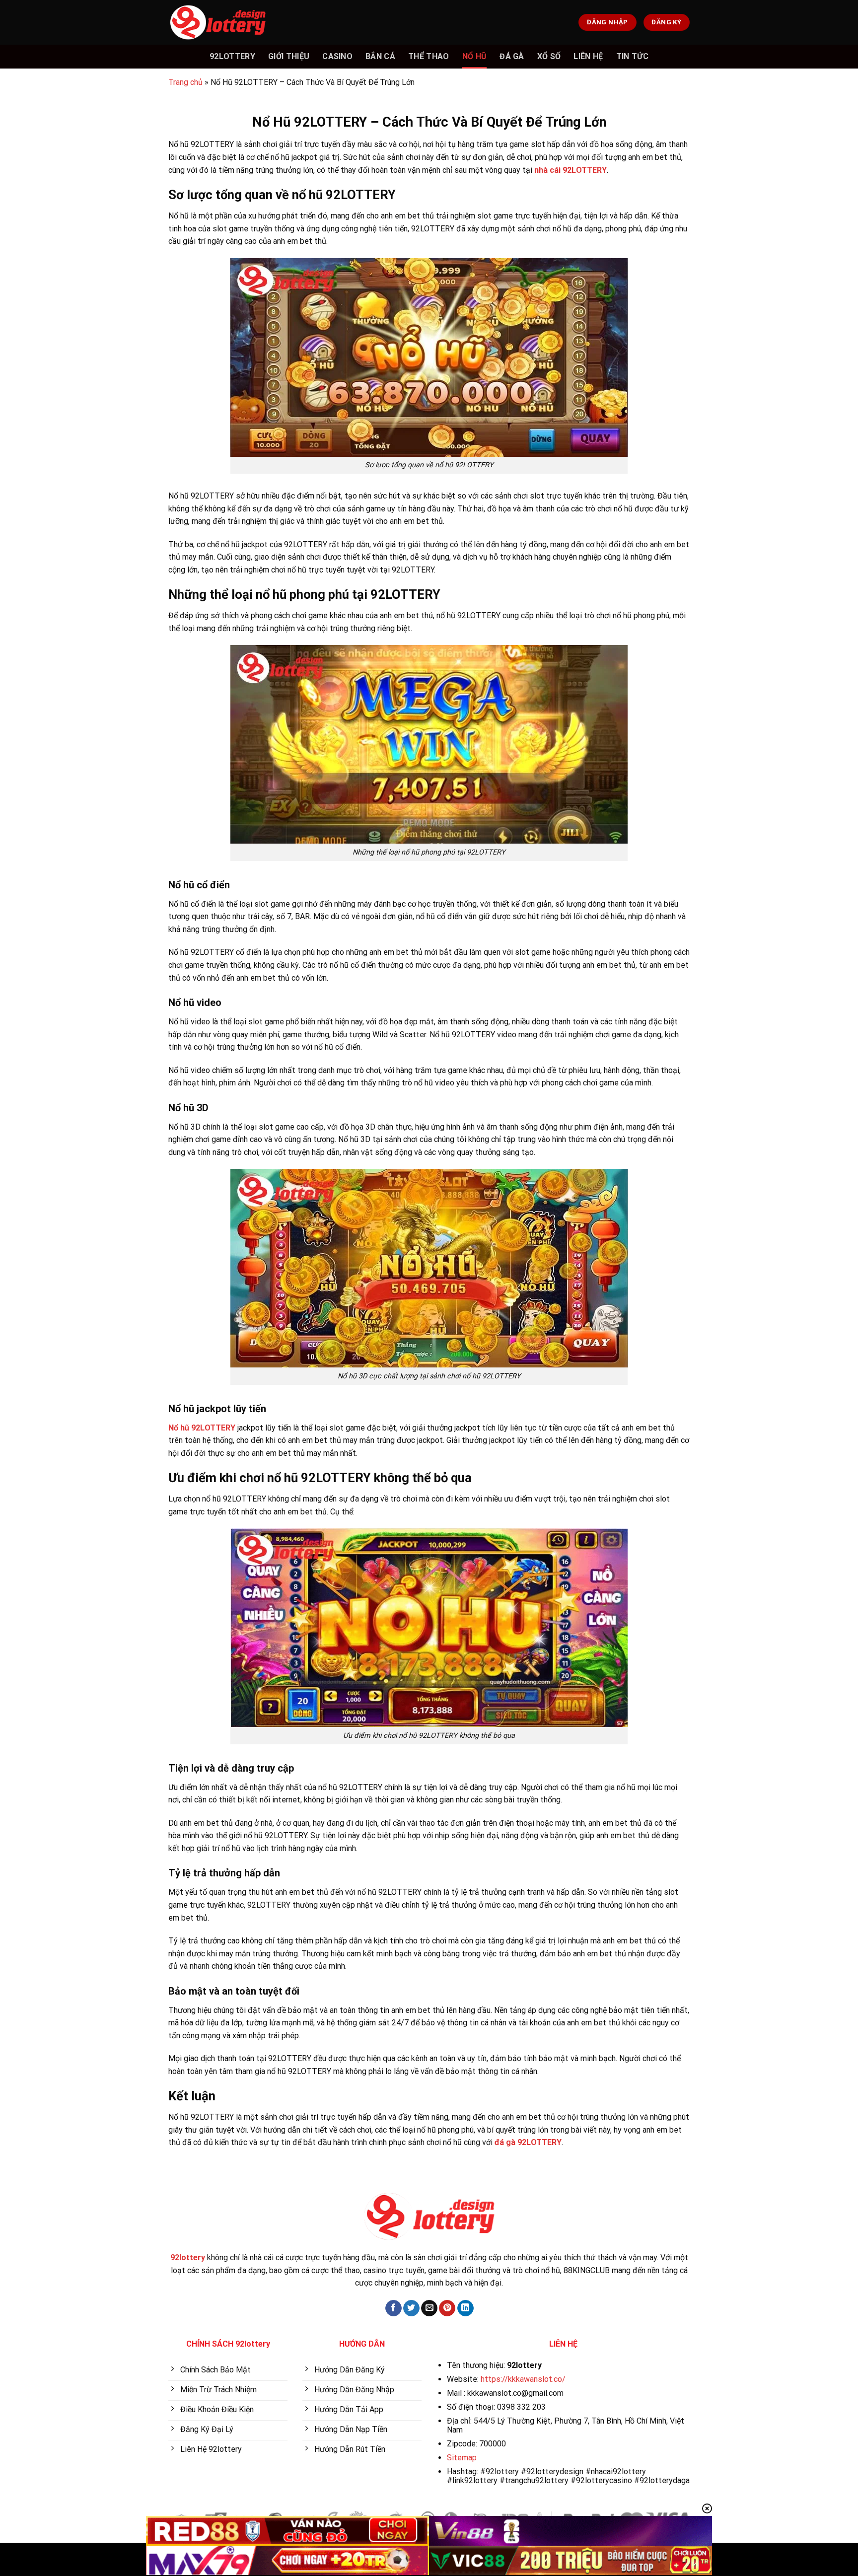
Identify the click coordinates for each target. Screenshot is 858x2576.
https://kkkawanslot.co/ (523, 2379)
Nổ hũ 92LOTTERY (202, 1428)
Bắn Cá (380, 56)
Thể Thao (429, 56)
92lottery (232, 56)
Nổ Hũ (475, 56)
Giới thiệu (289, 56)
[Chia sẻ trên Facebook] (393, 2308)
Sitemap (462, 2458)
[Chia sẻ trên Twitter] (411, 2308)
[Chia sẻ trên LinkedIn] (465, 2308)
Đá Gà (512, 56)
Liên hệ (588, 56)
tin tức (632, 56)
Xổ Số (549, 56)
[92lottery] (218, 22)
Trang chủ (185, 82)
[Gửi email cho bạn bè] (429, 2308)
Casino (337, 56)
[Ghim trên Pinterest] (447, 2308)
